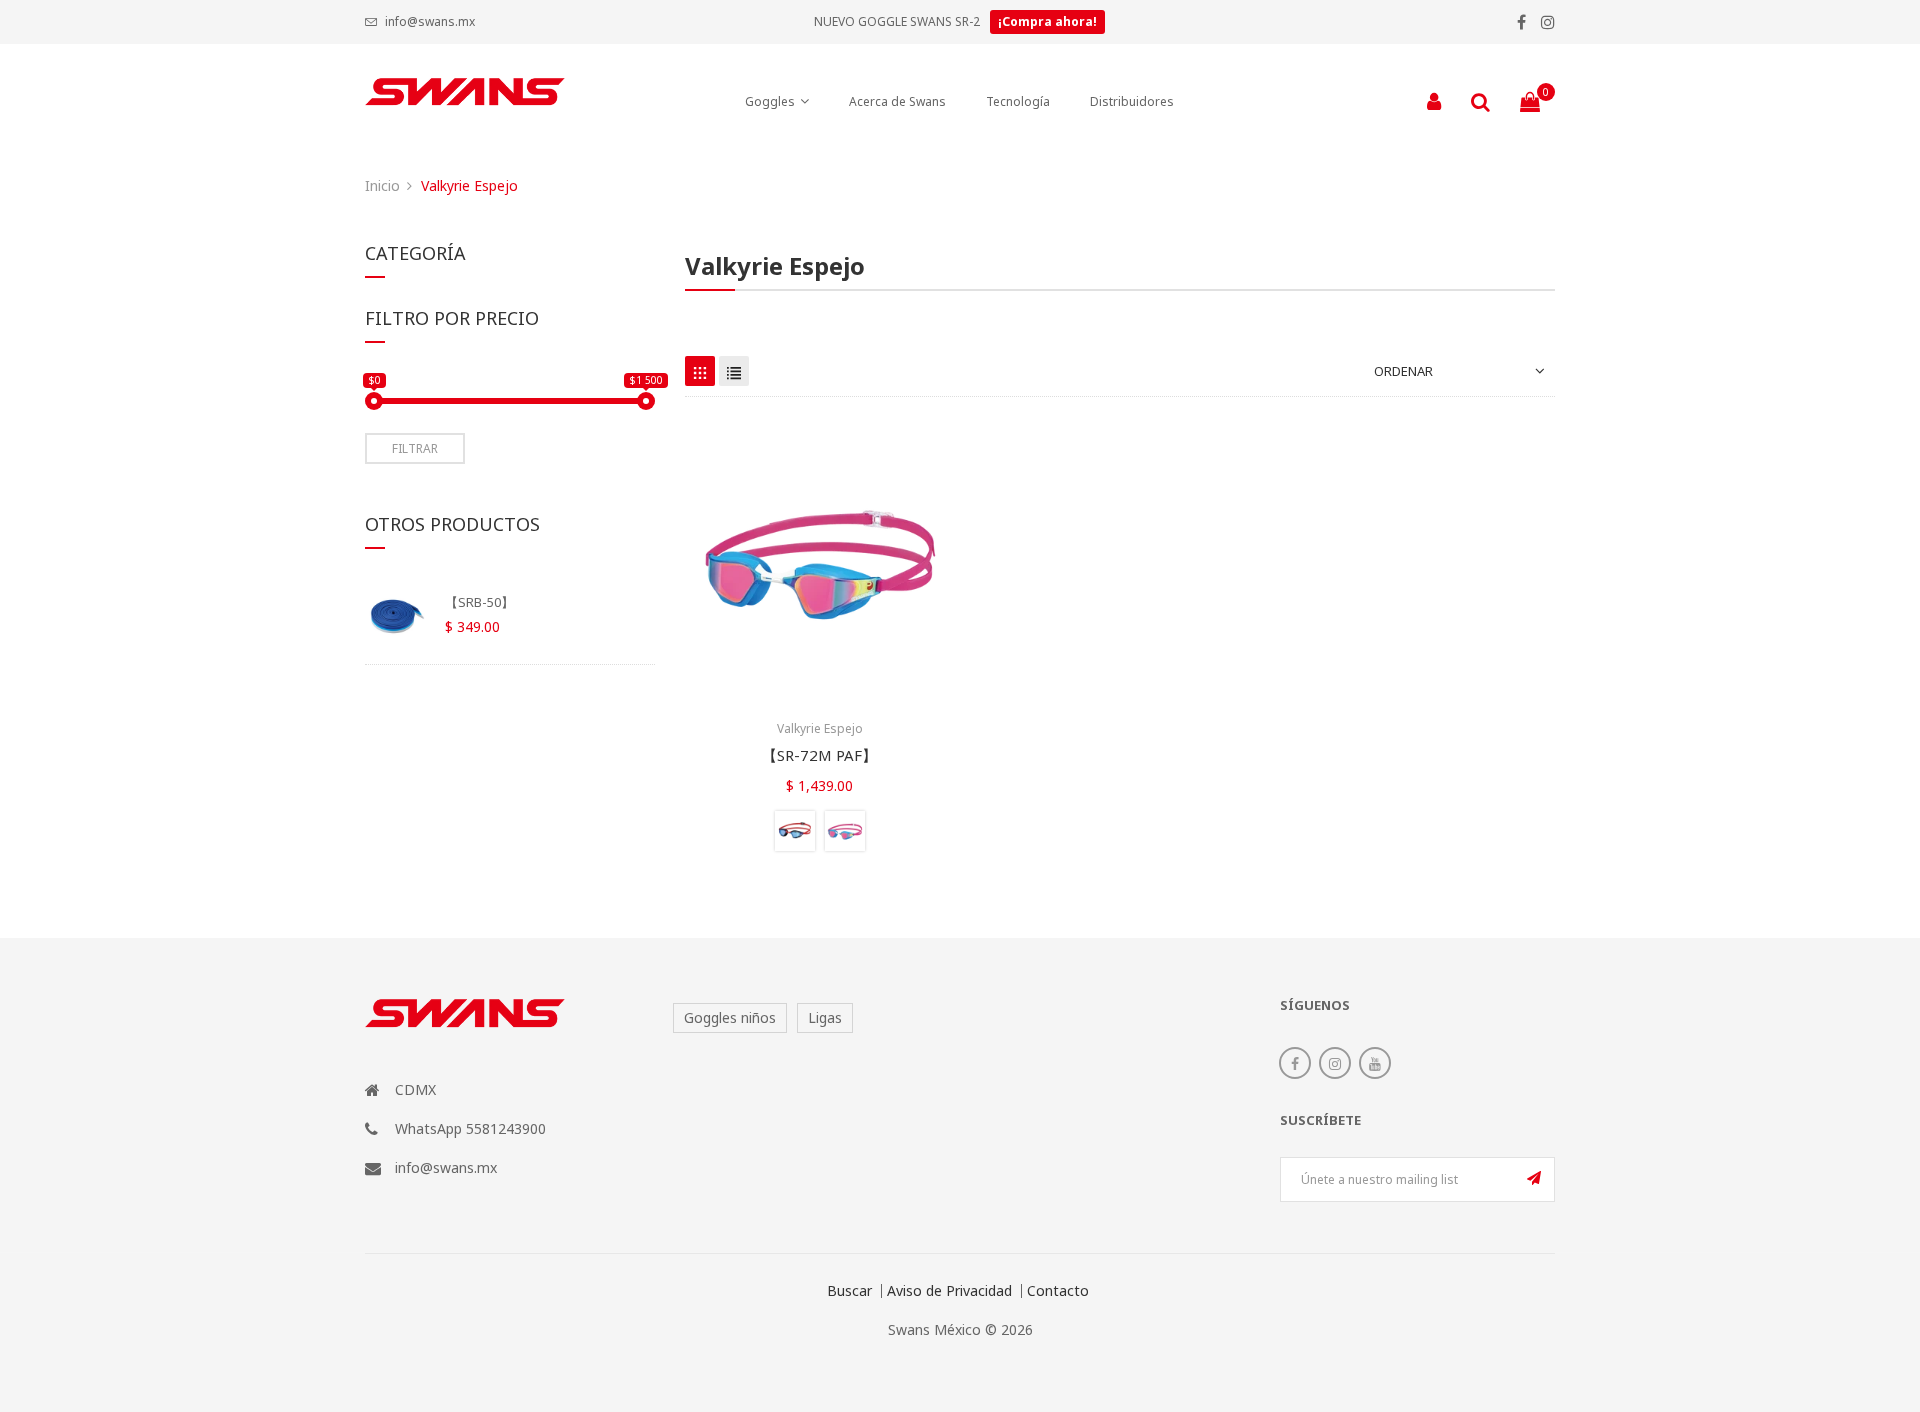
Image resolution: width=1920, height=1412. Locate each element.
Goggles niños (730, 1017)
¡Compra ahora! (1047, 21)
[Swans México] (465, 102)
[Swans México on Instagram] (1335, 1063)
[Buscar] (1480, 102)
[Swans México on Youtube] (1375, 1063)
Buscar (849, 1290)
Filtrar (415, 448)
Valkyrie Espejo (820, 728)
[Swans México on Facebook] (1295, 1063)
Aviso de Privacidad (949, 1290)
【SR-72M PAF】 (819, 755)
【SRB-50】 (479, 602)
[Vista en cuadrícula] (700, 371)
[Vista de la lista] (734, 371)
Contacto (1058, 1290)
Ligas (825, 1017)
